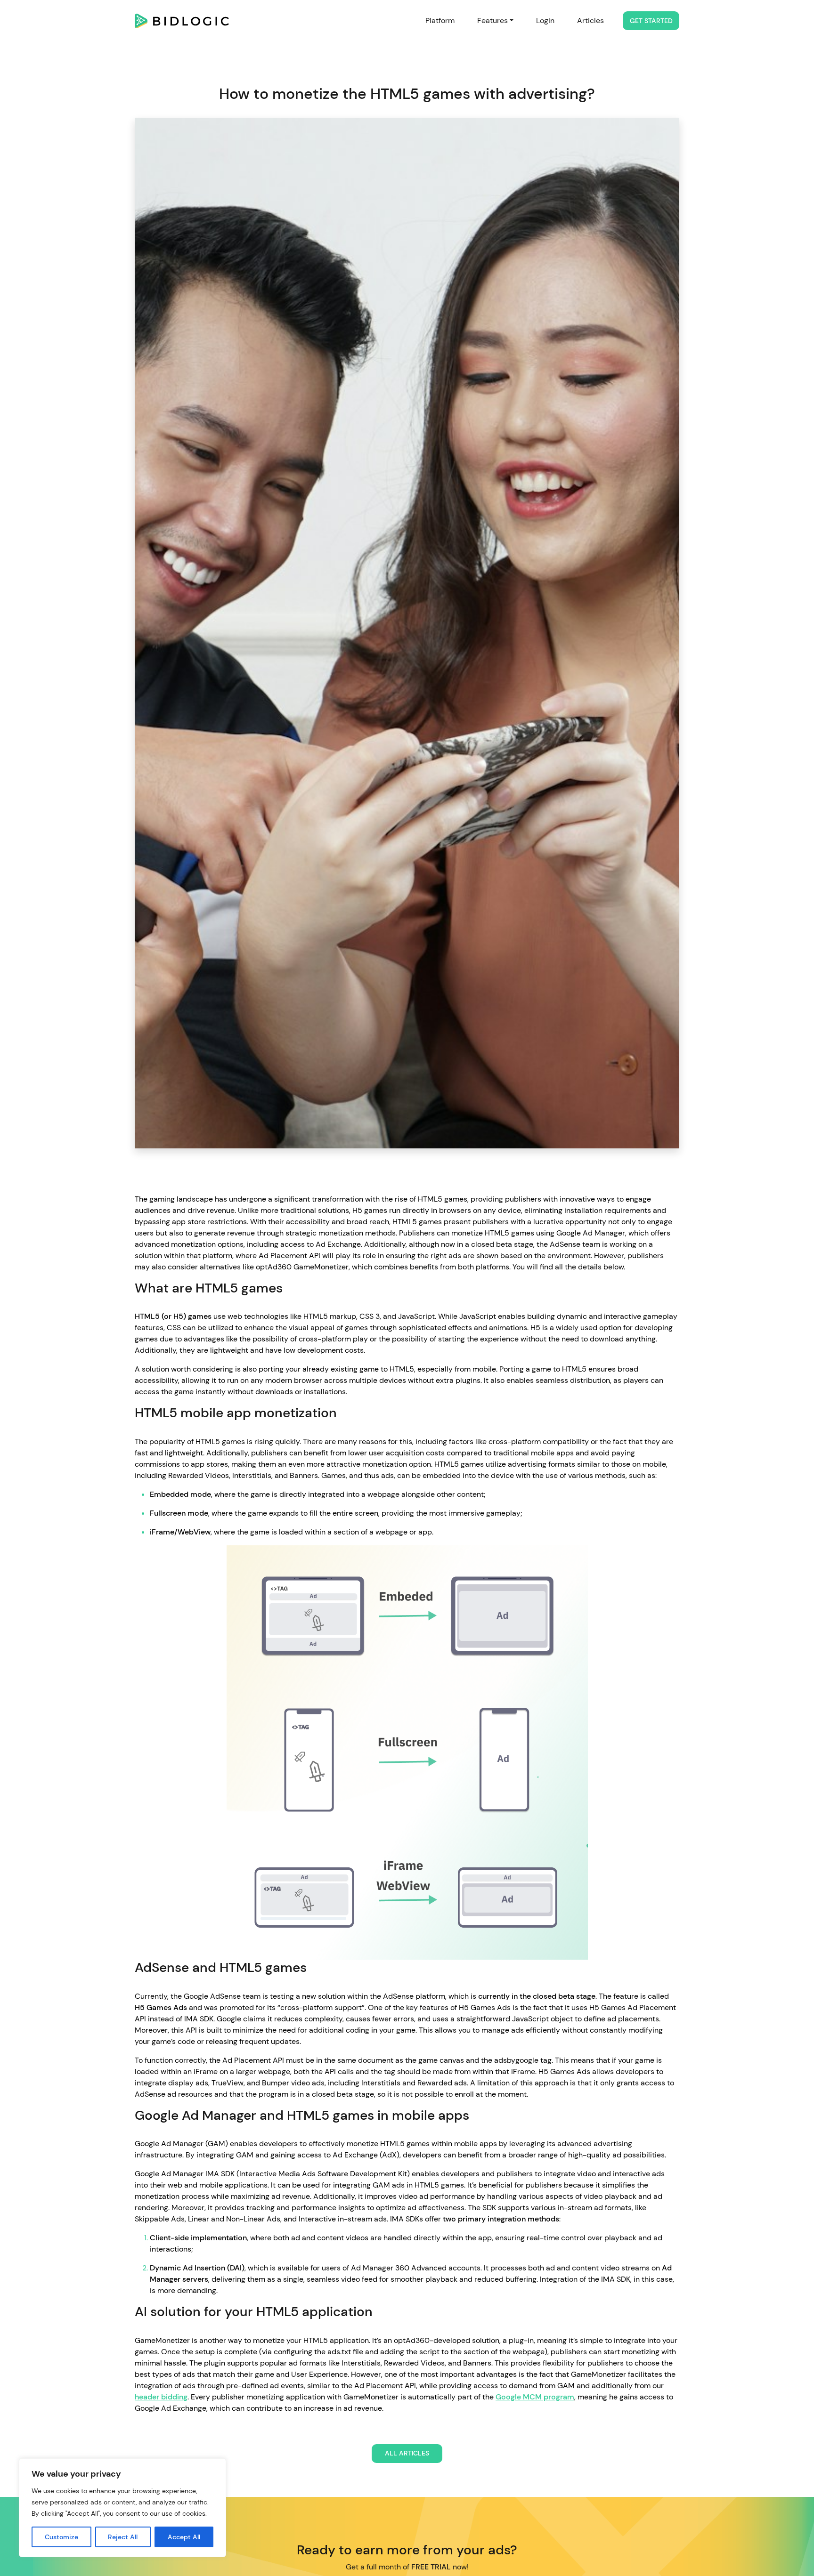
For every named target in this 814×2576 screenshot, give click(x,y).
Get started (651, 21)
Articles (590, 20)
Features (492, 20)
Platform (440, 20)
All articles (407, 2453)
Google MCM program (535, 2397)
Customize (61, 2537)
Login (545, 20)
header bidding (161, 2397)
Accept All (184, 2537)
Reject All (123, 2537)
